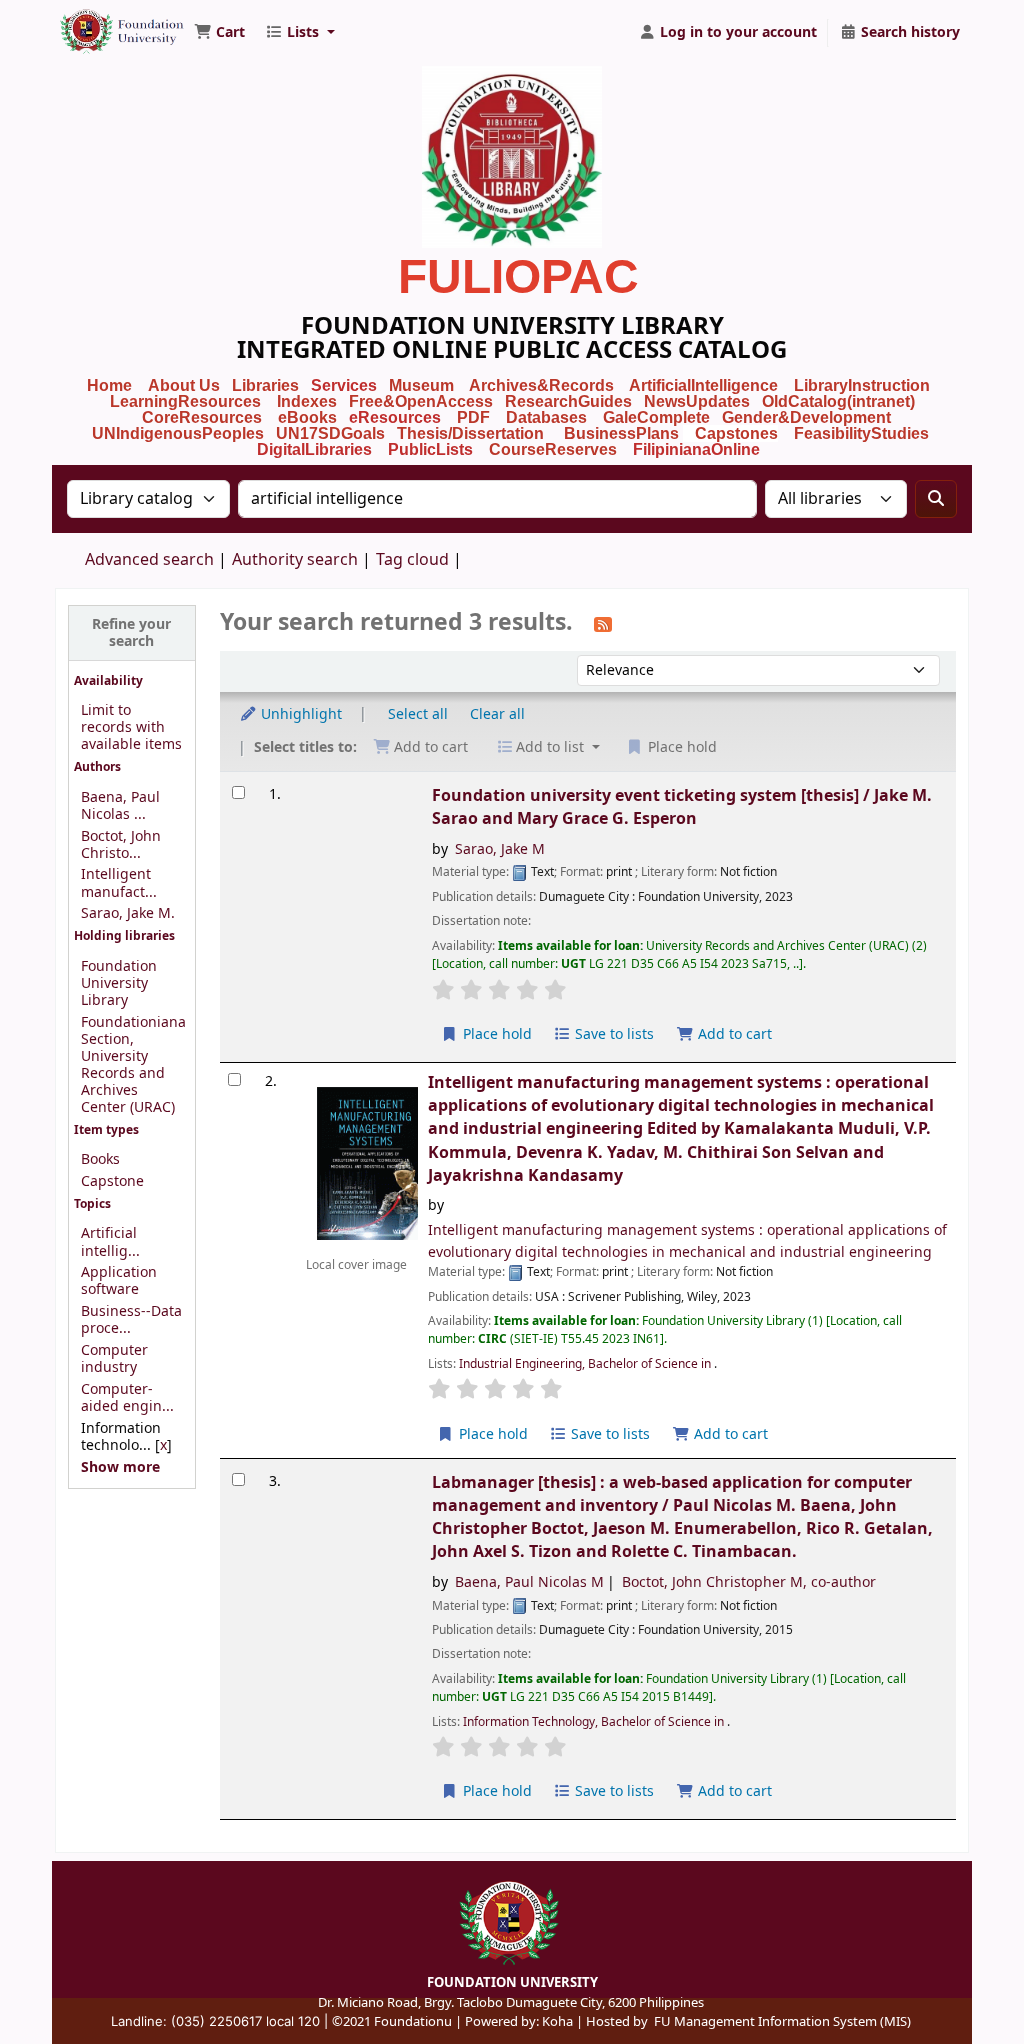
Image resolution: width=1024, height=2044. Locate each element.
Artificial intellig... (110, 1242)
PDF (473, 417)
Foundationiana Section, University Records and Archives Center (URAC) (133, 1065)
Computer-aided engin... (127, 1398)
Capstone (112, 1181)
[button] (219, 33)
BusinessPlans (621, 433)
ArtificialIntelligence (703, 385)
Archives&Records (541, 385)
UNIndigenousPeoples (178, 433)
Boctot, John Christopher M (749, 1582)
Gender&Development (806, 417)
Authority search (295, 560)
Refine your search (131, 633)
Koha (557, 2021)
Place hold (495, 1034)
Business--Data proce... (131, 1320)
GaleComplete (656, 417)
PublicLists (430, 449)
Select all (418, 714)
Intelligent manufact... (119, 883)
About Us (184, 385)
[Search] (936, 499)
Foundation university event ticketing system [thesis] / (682, 807)
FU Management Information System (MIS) (782, 2021)
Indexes (307, 401)
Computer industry (114, 1359)
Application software (119, 1281)
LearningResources (185, 401)
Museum (423, 385)
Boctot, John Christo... (121, 845)
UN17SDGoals (330, 433)
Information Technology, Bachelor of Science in (595, 1722)
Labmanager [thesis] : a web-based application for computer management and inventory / (682, 1517)
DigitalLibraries (316, 449)
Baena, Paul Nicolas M (529, 1582)
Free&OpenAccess (421, 401)
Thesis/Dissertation (470, 433)
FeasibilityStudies (861, 433)
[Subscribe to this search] (603, 624)
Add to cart (733, 1034)
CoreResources (202, 417)
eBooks (307, 417)
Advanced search (149, 560)
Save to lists (612, 1034)
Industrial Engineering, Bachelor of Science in (586, 1364)
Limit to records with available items (131, 727)
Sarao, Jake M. (128, 913)
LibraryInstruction (864, 385)
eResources (395, 417)
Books (100, 1159)
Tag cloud (412, 560)
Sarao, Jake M (500, 849)
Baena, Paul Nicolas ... (120, 806)
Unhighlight (299, 714)
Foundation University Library (106, 23)
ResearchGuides (568, 401)
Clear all (497, 714)
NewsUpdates (697, 401)
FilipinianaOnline (696, 449)
